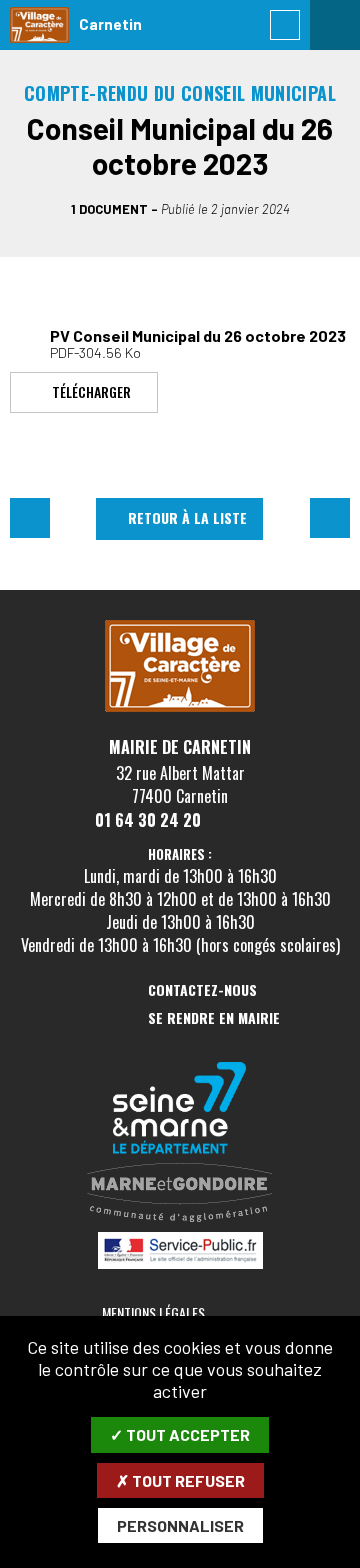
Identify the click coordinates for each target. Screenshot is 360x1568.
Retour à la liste (187, 517)
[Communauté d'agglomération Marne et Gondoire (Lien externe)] (180, 1194)
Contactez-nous (202, 990)
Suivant (330, 518)
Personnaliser (180, 1525)
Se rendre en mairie (214, 1018)
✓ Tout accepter (180, 1434)
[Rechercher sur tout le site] (285, 25)
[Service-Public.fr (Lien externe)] (180, 1252)
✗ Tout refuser (180, 1480)
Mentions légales (153, 1312)
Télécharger (91, 390)
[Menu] (335, 25)
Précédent (30, 518)
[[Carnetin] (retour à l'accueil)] (180, 708)
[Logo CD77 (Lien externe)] (180, 1109)
